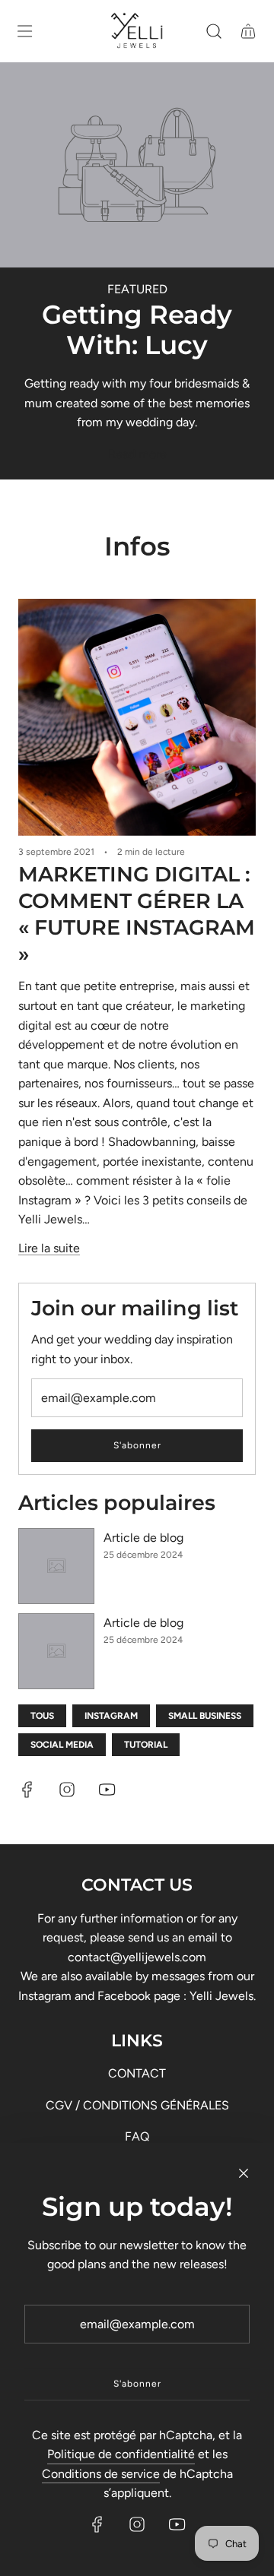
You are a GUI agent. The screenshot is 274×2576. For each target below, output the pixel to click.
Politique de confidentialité (121, 2454)
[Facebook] (27, 1790)
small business (205, 1716)
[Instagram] (67, 1790)
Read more (137, 454)
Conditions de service (101, 2474)
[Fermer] (244, 2173)
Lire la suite (49, 1248)
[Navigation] (24, 31)
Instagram (111, 1716)
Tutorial (146, 1745)
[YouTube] (107, 1790)
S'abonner (137, 1445)
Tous (42, 1716)
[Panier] (248, 31)
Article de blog (143, 1538)
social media (62, 1745)
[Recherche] (213, 31)
